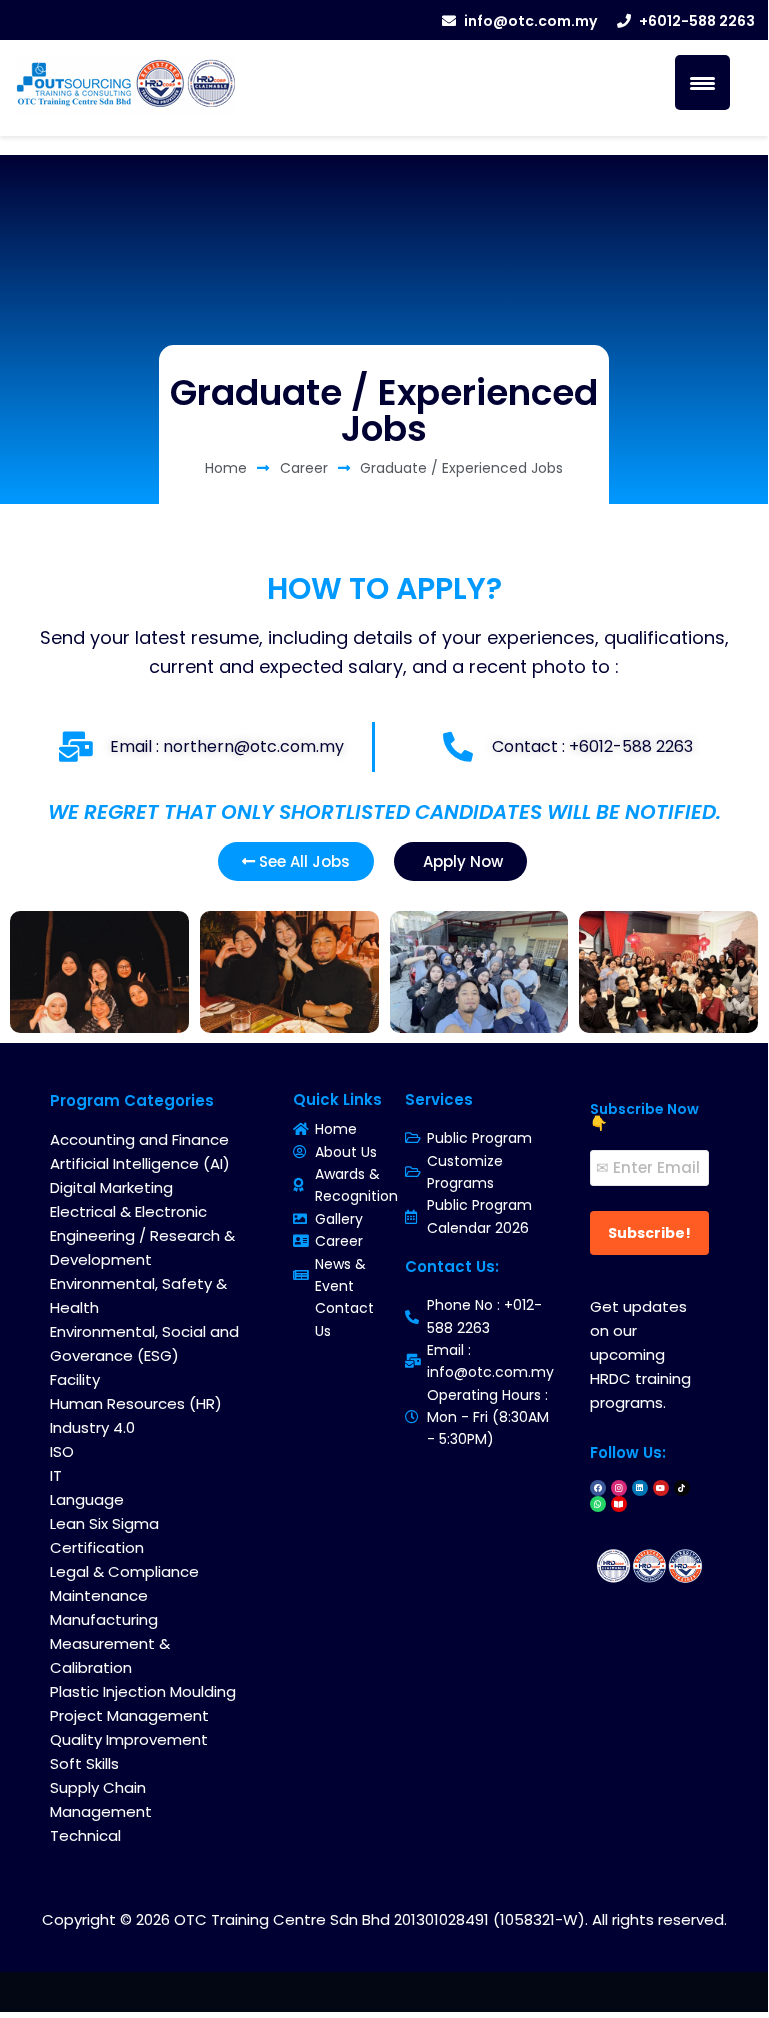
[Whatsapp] (598, 1504)
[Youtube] (661, 1488)
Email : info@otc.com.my (490, 1361)
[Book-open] (619, 1504)
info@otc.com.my (530, 21)
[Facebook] (598, 1488)
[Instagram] (619, 1488)
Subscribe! (649, 1233)
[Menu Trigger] (702, 82)
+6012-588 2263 (697, 21)
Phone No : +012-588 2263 (484, 1316)
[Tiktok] (682, 1488)
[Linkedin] (640, 1488)
